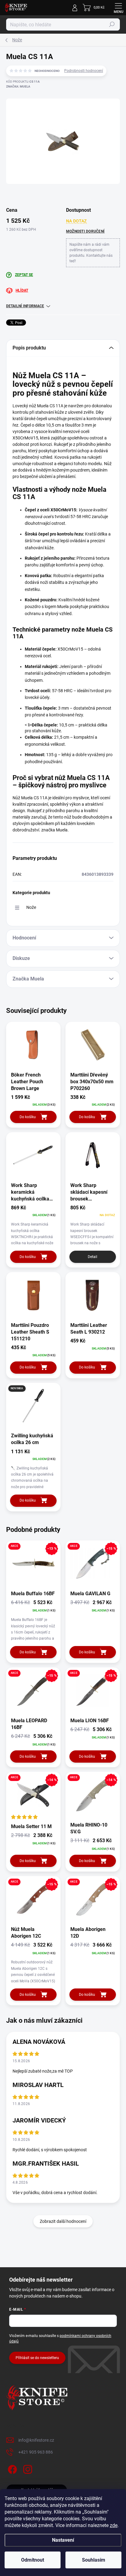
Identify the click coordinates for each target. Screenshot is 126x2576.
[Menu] (118, 8)
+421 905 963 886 (36, 2452)
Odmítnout (33, 2560)
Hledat (112, 24)
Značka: (18, 86)
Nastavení (63, 2540)
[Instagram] (27, 2468)
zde (114, 2525)
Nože (31, 907)
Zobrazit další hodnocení (63, 2221)
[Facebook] (11, 2468)
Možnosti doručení (85, 231)
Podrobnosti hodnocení (84, 71)
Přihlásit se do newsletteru (37, 2358)
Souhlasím (94, 2560)
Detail (93, 1257)
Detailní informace (25, 306)
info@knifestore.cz (36, 2440)
